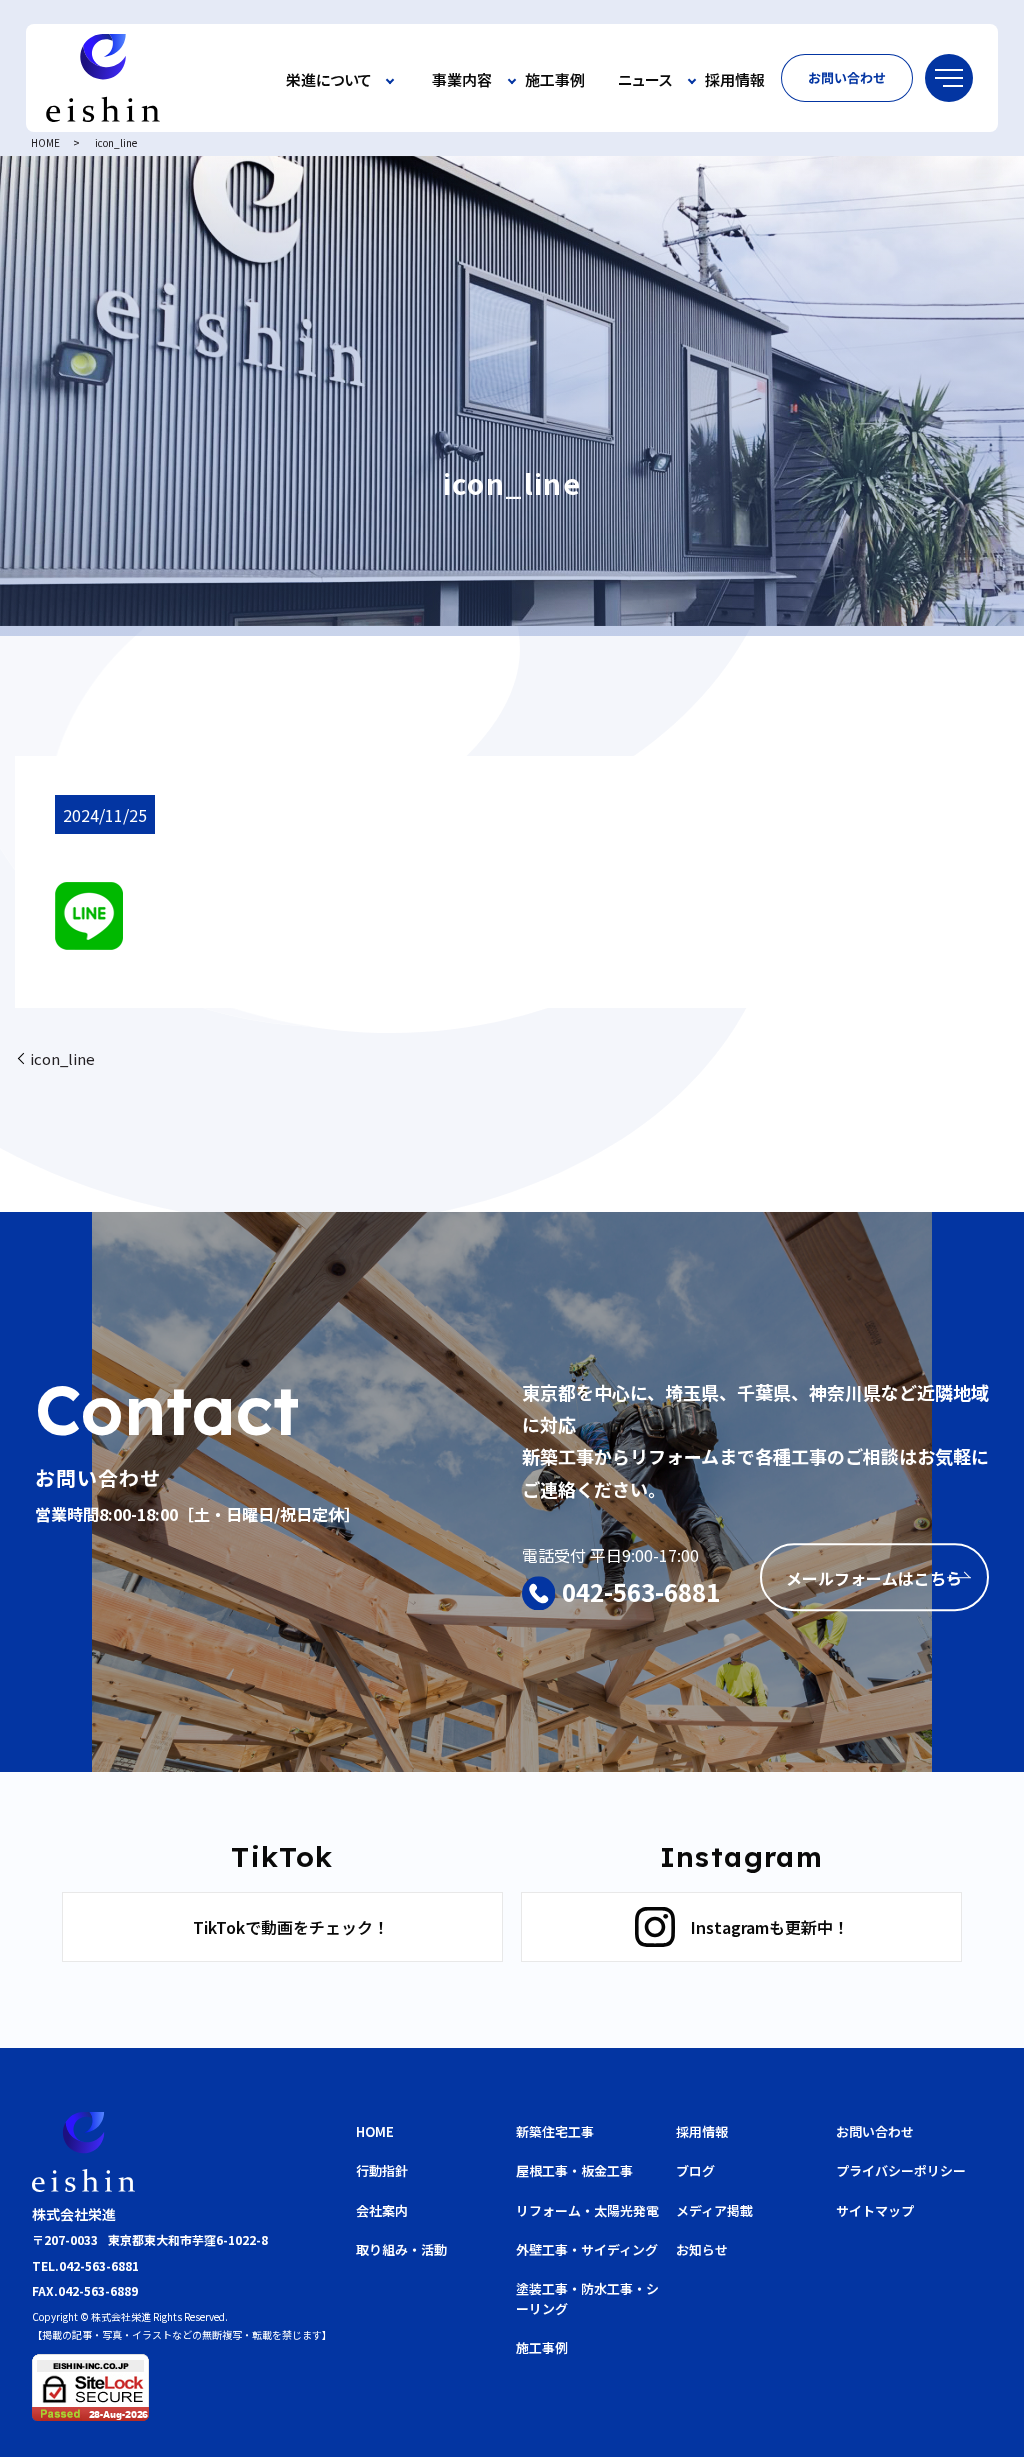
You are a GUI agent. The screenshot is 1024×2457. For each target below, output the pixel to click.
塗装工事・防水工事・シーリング (587, 2298)
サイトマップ (875, 2210)
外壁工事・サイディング (587, 2249)
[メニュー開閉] (949, 78)
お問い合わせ (847, 77)
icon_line (62, 1058)
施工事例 (555, 80)
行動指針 (382, 2170)
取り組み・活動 (401, 2249)
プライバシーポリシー (901, 2170)
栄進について (329, 80)
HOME (45, 142)
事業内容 (462, 80)
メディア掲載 (714, 2210)
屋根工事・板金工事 (574, 2170)
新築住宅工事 (555, 2131)
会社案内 (382, 2210)
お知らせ (702, 2249)
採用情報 (735, 80)
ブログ (695, 2170)
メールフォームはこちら (874, 1578)
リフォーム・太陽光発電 (587, 2210)
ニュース (645, 80)
